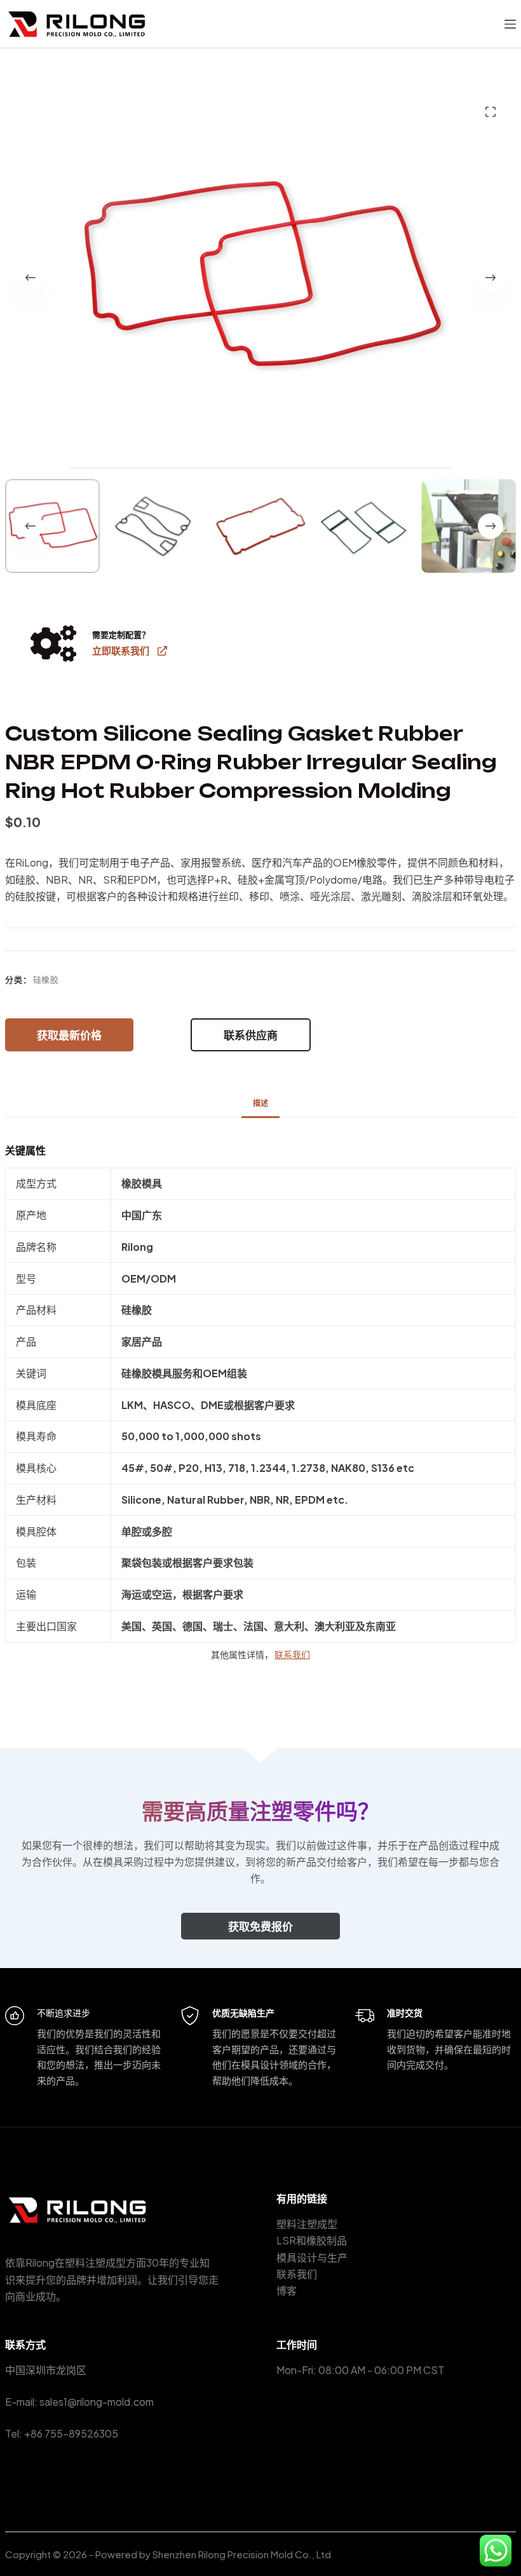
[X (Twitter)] (300, 2433)
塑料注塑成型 (307, 2224)
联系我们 (292, 1654)
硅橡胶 (46, 980)
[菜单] (510, 24)
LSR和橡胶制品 (312, 2240)
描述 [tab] (260, 1103)
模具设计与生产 (312, 2257)
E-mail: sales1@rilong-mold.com (79, 2402)
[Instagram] (319, 2433)
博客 (287, 2290)
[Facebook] (281, 2433)
